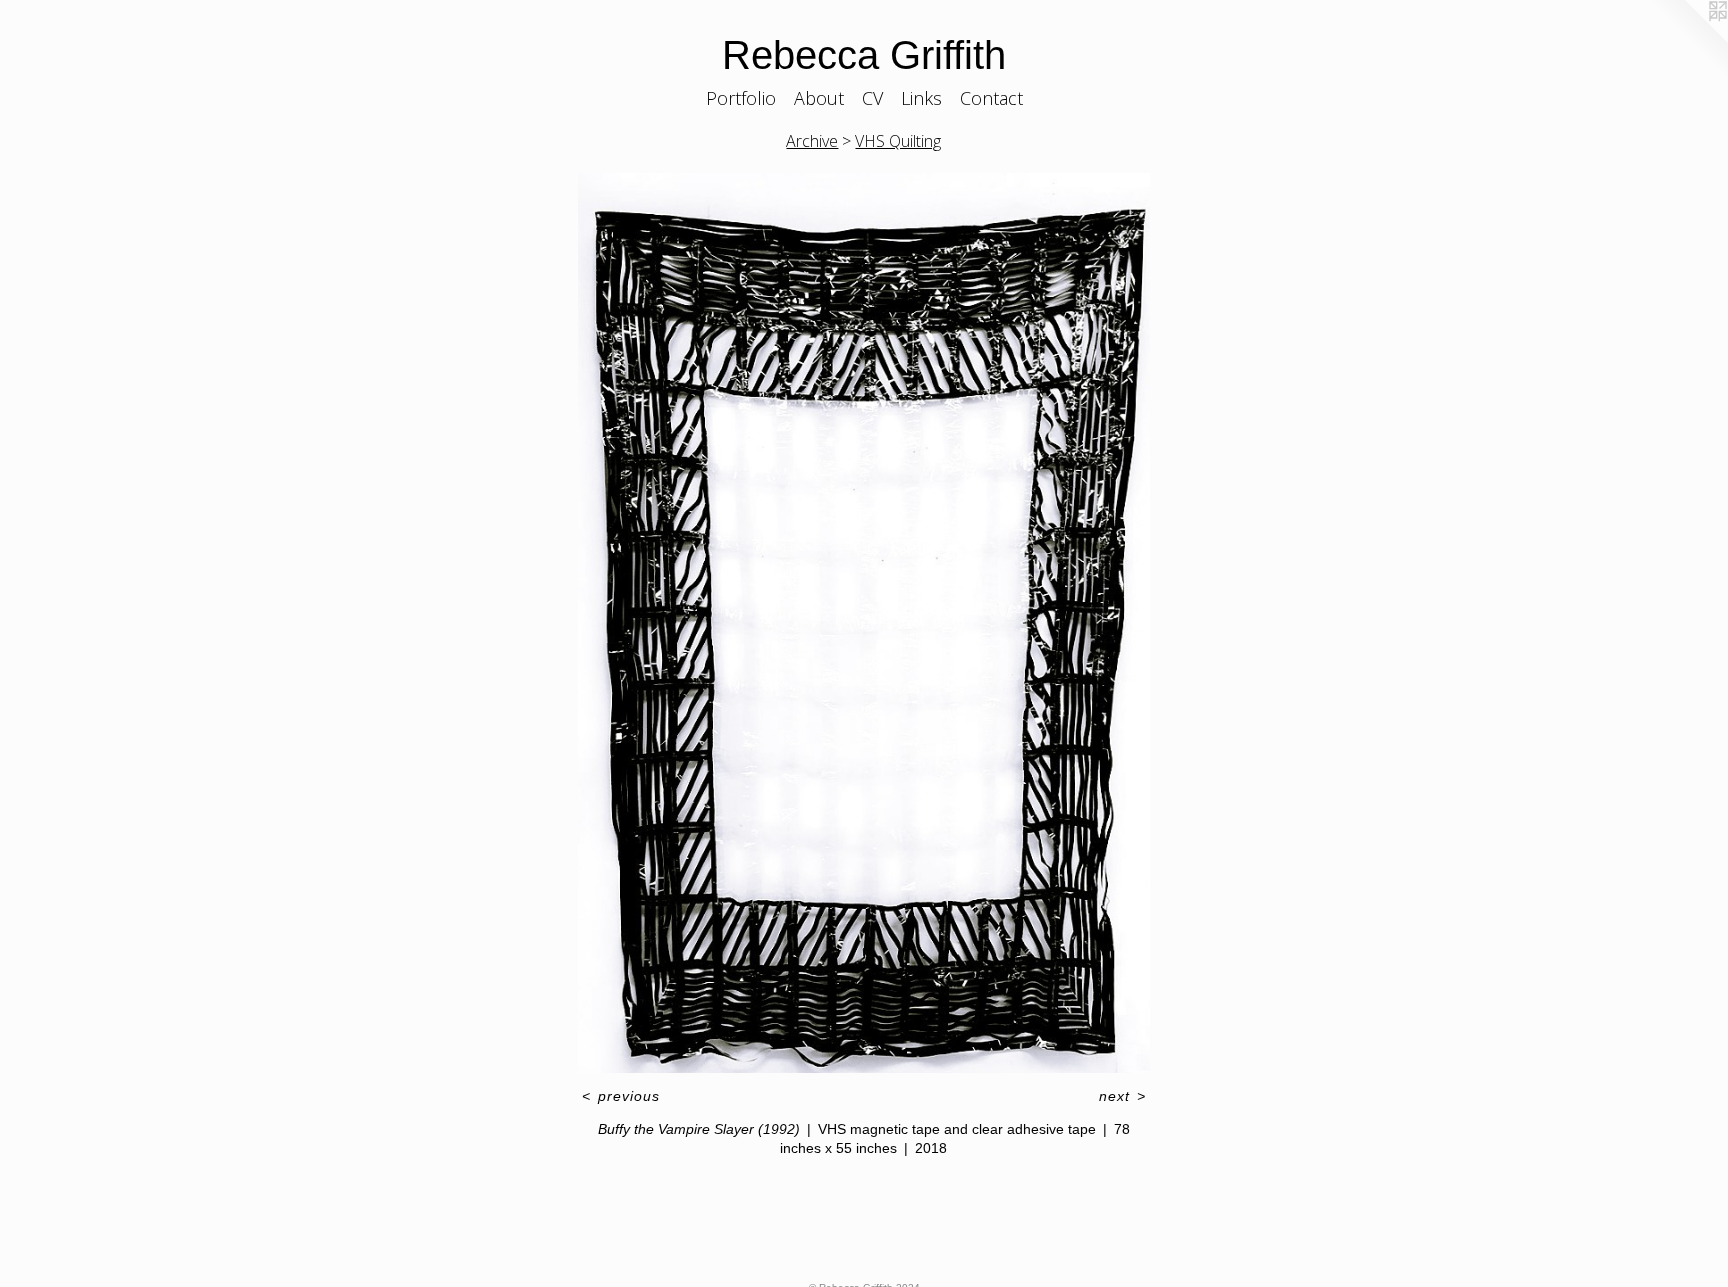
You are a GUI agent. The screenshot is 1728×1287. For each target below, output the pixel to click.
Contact (991, 98)
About (819, 98)
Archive (812, 141)
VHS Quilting (898, 141)
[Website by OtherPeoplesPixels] (1688, 40)
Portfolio (741, 98)
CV (872, 98)
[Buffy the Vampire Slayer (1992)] (863, 623)
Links (921, 98)
